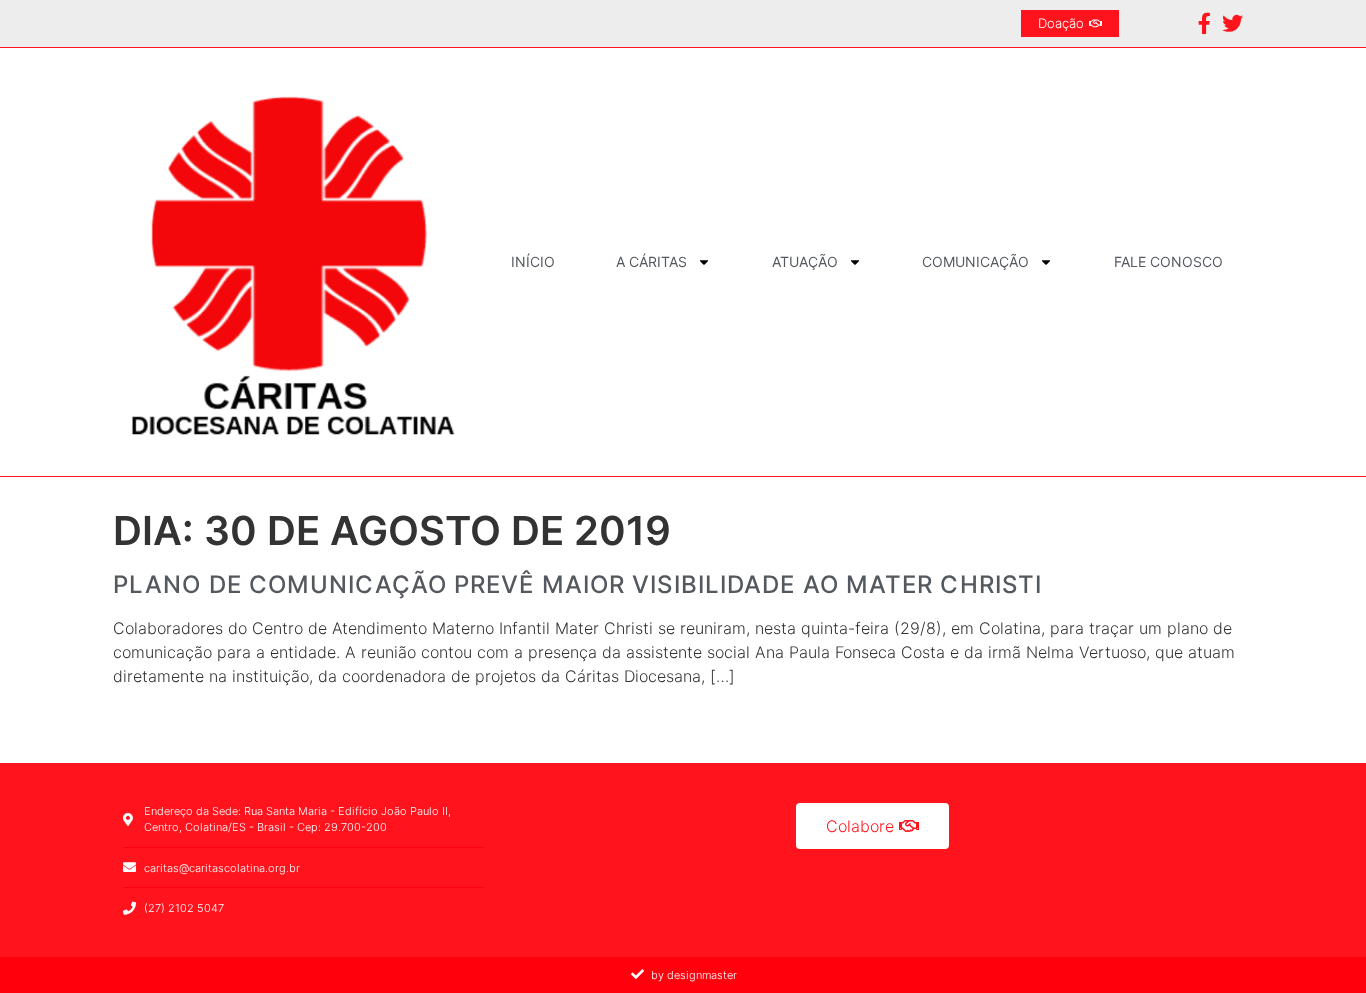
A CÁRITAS (651, 261)
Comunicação (975, 261)
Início (533, 261)
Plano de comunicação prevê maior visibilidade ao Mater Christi (577, 584)
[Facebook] (1204, 23)
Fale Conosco (1168, 261)
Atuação (805, 261)
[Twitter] (1232, 23)
